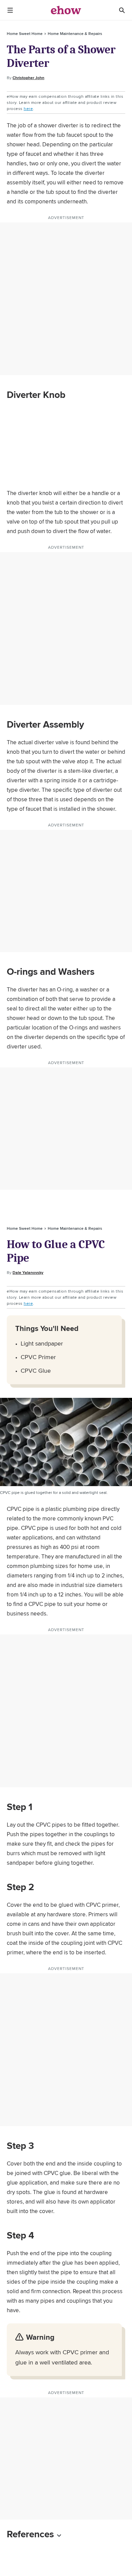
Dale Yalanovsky (28, 1273)
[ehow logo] (66, 10)
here (28, 108)
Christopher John (28, 78)
